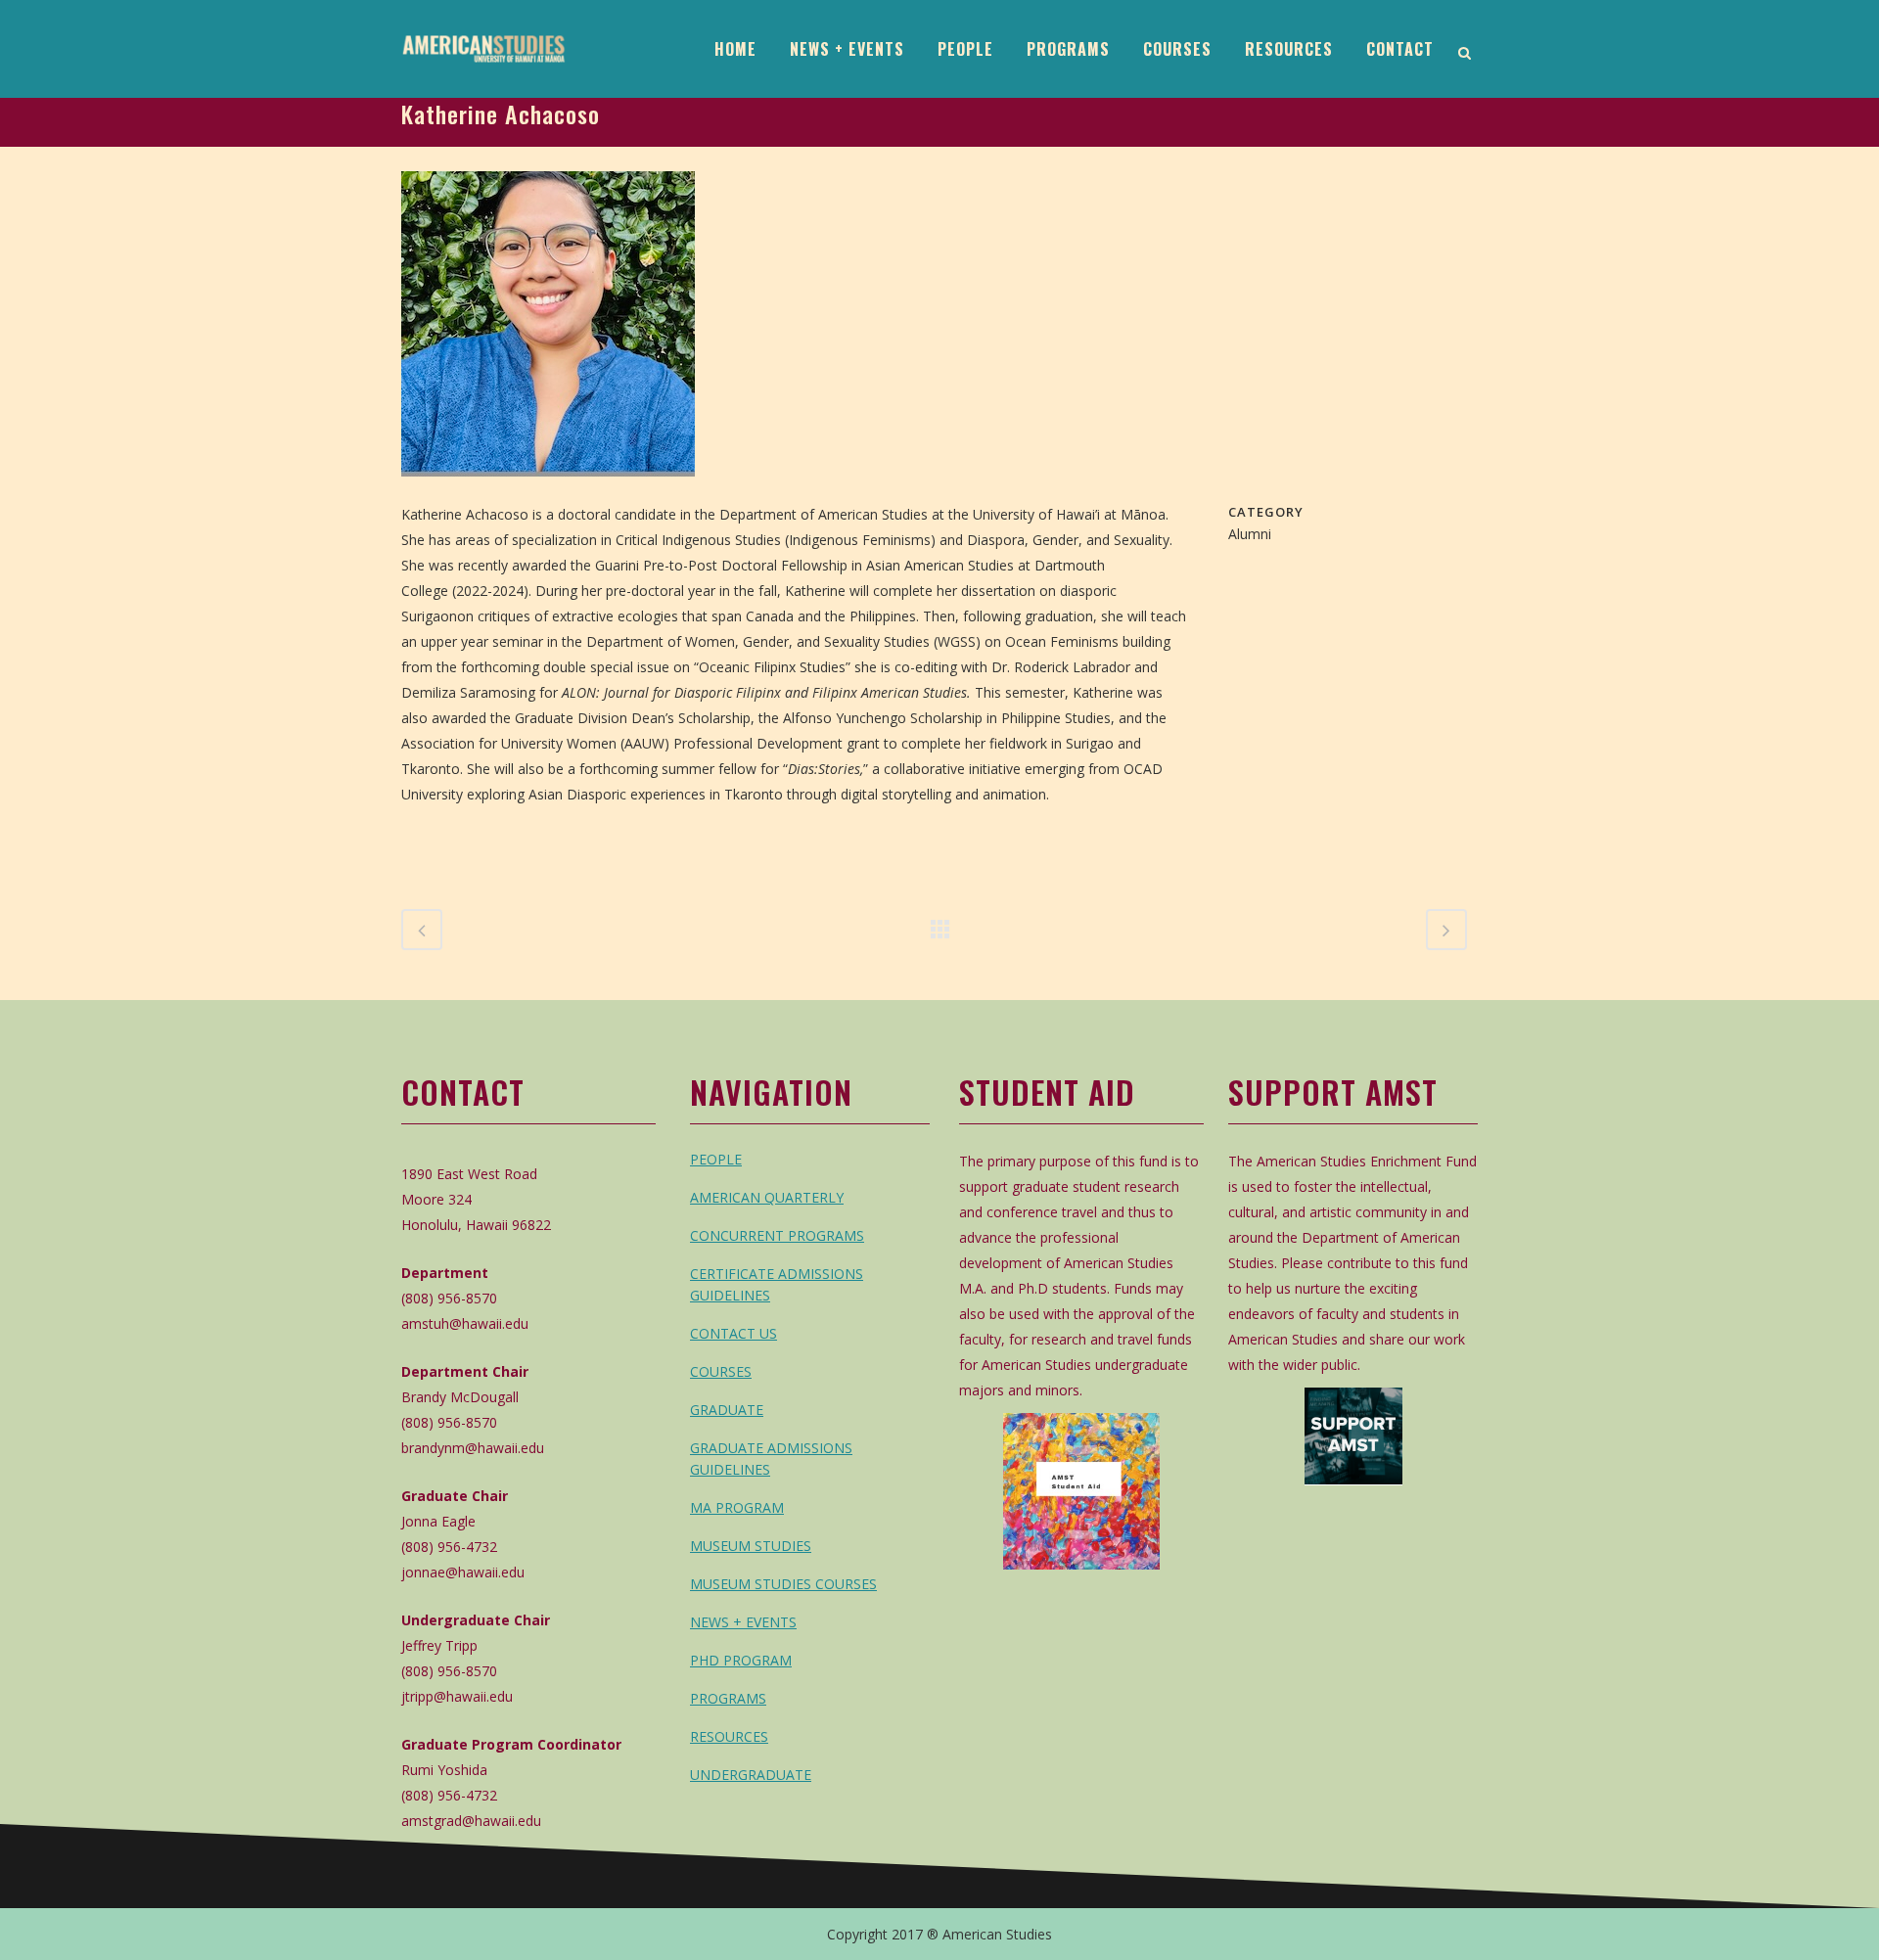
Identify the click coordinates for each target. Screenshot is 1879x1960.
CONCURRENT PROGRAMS (777, 1235)
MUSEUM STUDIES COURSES (783, 1584)
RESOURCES (729, 1736)
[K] (548, 489)
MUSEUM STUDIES (751, 1546)
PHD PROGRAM (741, 1660)
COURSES (721, 1371)
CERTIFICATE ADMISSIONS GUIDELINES (777, 1284)
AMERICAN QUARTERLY (767, 1197)
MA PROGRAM (737, 1507)
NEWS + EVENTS (743, 1622)
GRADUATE (727, 1410)
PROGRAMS (728, 1698)
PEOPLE (716, 1159)
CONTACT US (733, 1333)
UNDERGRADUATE (751, 1775)
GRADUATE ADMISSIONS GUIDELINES (771, 1459)
